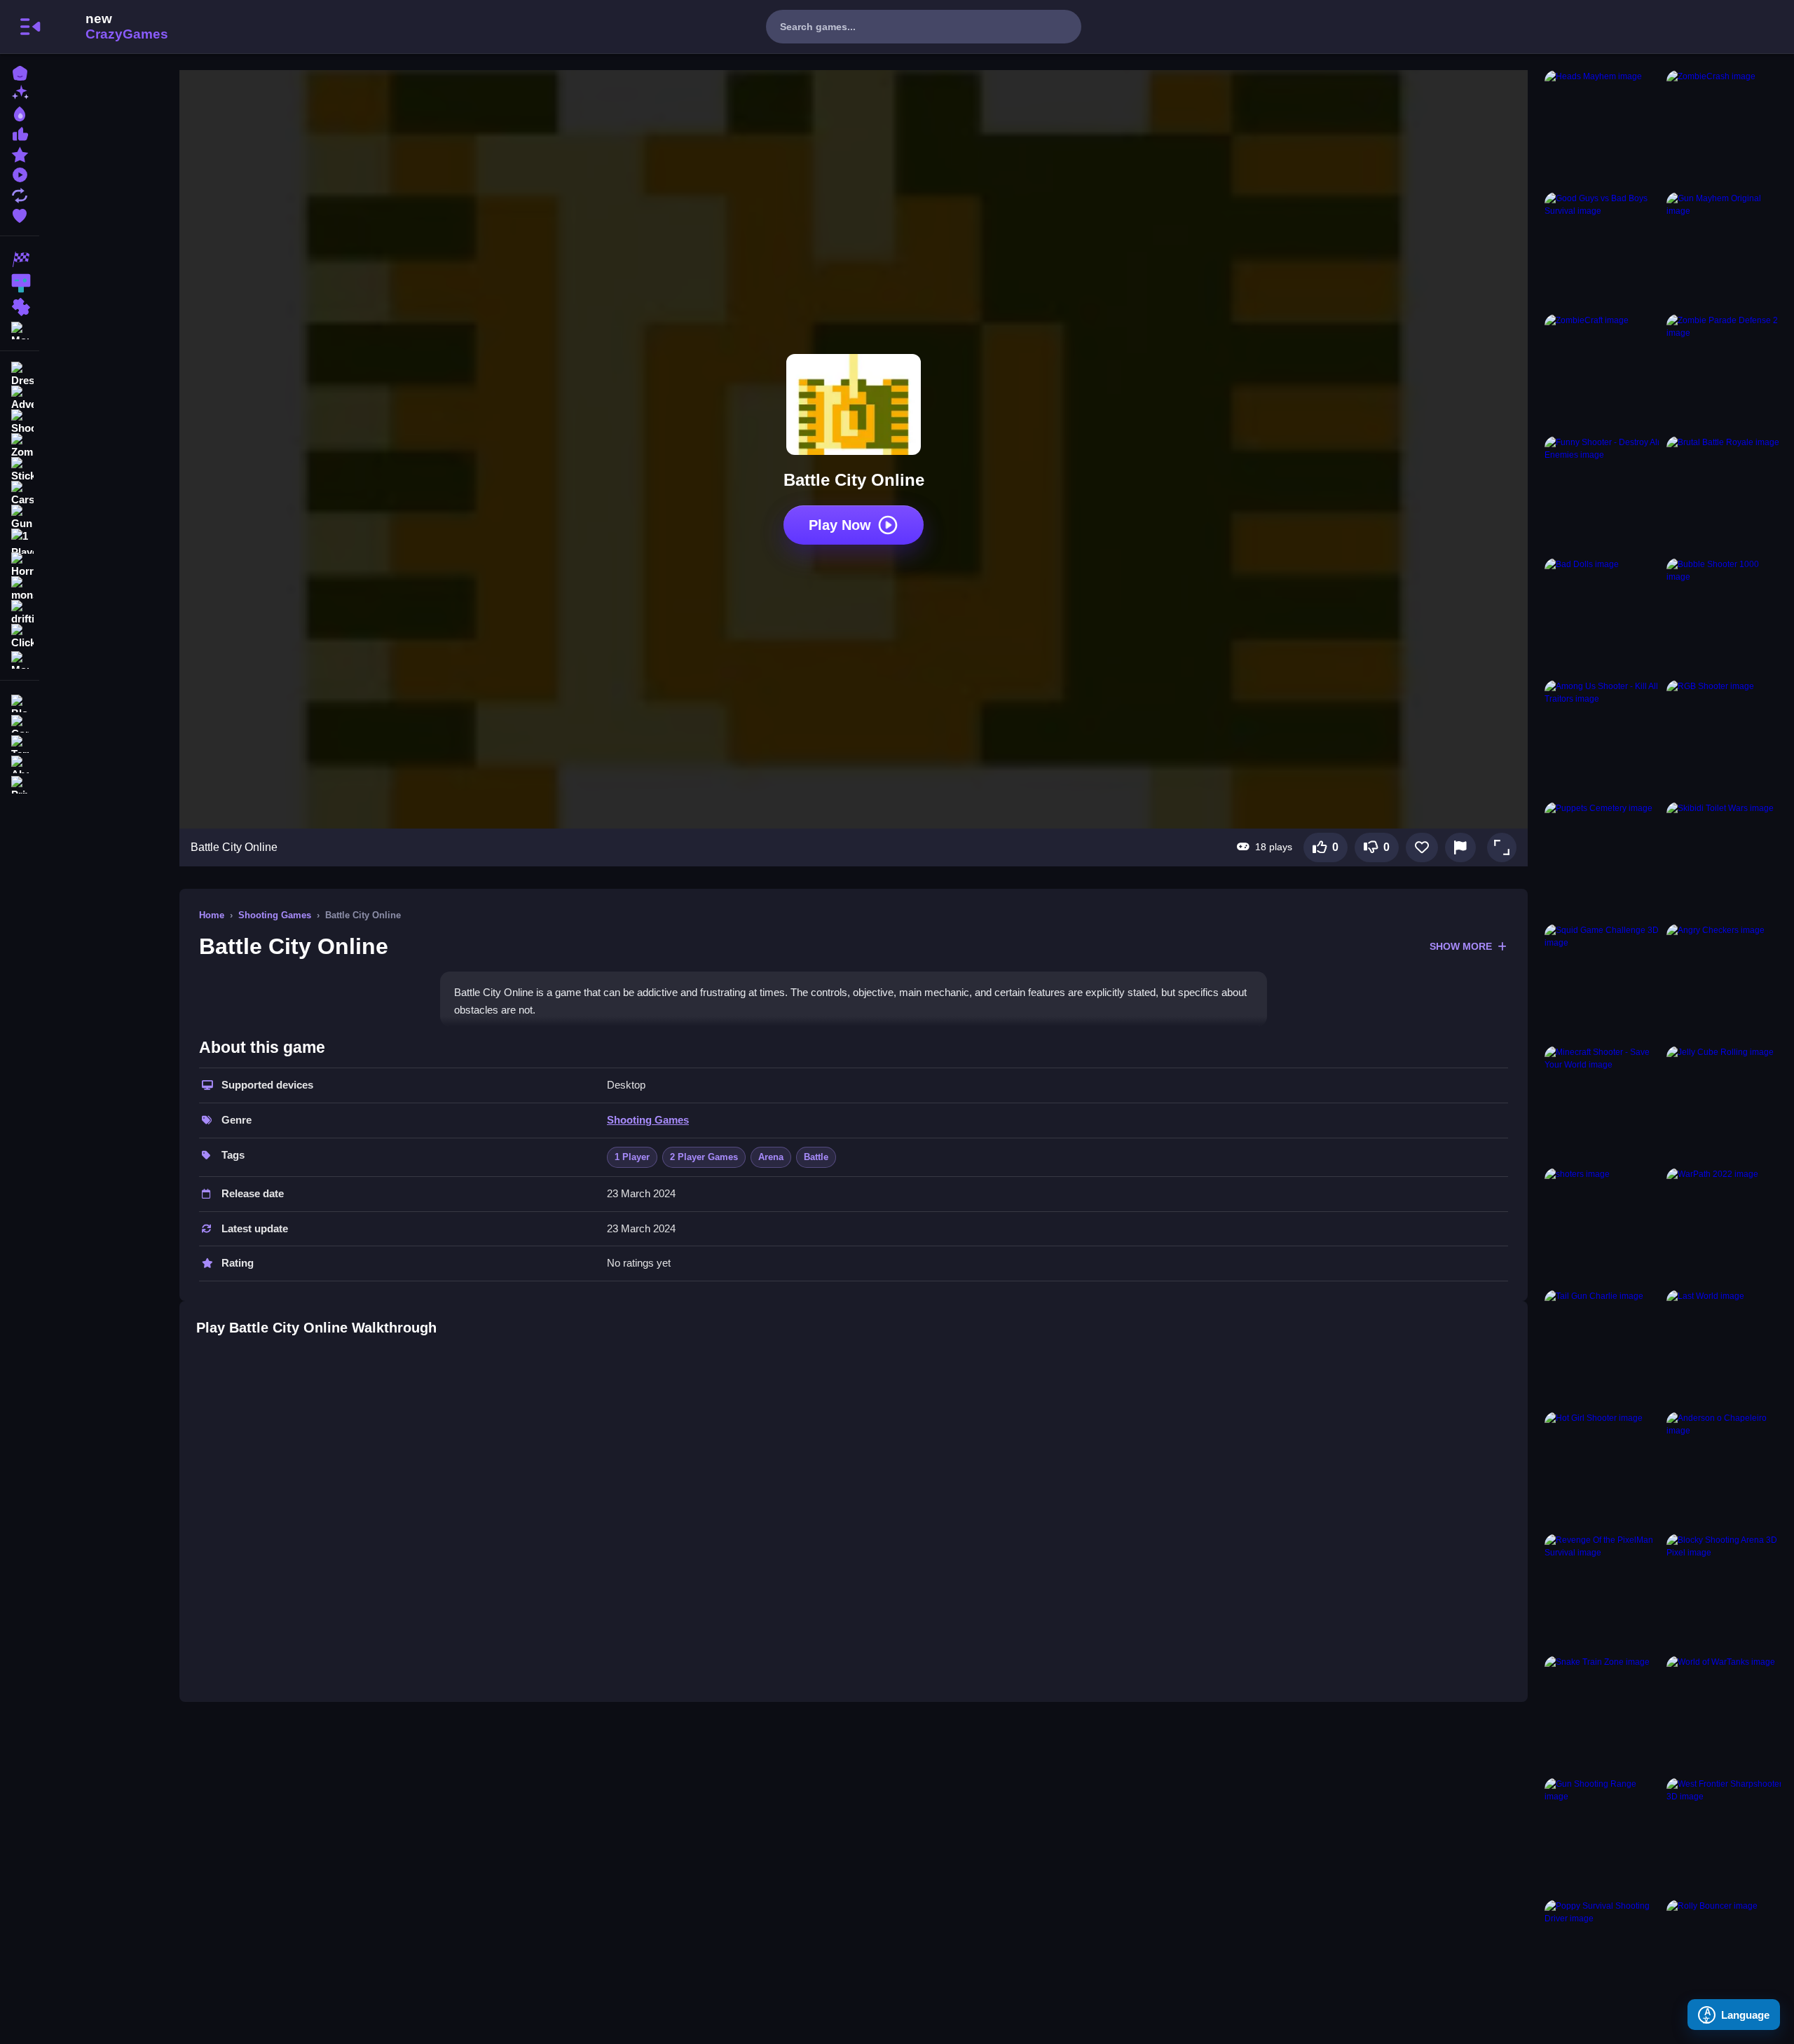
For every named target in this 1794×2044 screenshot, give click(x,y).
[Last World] (1725, 1348)
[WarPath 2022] (1725, 1226)
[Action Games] (20, 283)
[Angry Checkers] (1725, 982)
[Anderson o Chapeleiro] (1725, 1470)
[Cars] (20, 493)
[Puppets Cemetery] (1603, 860)
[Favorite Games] (20, 214)
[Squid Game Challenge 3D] (1603, 982)
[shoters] (1603, 1226)
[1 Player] (20, 541)
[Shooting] (20, 422)
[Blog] (20, 702)
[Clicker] (20, 636)
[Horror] (20, 565)
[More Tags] (20, 659)
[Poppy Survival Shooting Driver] (1603, 1958)
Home (212, 915)
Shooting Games (275, 915)
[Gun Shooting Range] (1603, 1836)
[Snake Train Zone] (1603, 1714)
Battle (816, 1157)
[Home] (20, 72)
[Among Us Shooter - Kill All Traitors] (1603, 738)
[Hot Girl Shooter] (1603, 1470)
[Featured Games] (20, 153)
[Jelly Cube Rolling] (1725, 1104)
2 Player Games (704, 1157)
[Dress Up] (20, 374)
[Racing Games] (20, 259)
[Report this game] (1460, 847)
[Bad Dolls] (1603, 616)
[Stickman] (20, 470)
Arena (771, 1157)
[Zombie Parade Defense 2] (1725, 372)
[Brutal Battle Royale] (1725, 494)
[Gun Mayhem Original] (1725, 250)
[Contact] (20, 722)
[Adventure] (20, 398)
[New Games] (20, 92)
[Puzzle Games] (20, 307)
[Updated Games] (20, 194)
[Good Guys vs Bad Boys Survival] (1603, 250)
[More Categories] (20, 329)
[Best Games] (20, 113)
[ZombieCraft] (1603, 372)
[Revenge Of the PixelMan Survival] (1603, 1592)
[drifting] (20, 613)
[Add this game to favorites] (1422, 847)
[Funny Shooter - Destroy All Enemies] (1603, 494)
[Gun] (20, 517)
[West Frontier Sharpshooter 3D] (1725, 1836)
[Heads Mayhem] (1603, 128)
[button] (1502, 847)
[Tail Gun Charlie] (1603, 1348)
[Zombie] (20, 446)
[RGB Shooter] (1725, 738)
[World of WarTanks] (1725, 1714)
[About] (20, 763)
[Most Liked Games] (20, 133)
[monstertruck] (20, 589)
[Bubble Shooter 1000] (1725, 616)
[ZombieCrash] (1725, 128)
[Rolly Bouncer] (1725, 1958)
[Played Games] (20, 173)
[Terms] (20, 743)
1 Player (632, 1157)
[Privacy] (20, 783)
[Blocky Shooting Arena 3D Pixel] (1725, 1592)
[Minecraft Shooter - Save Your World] (1603, 1104)
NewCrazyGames (108, 27)
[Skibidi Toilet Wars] (1725, 860)
